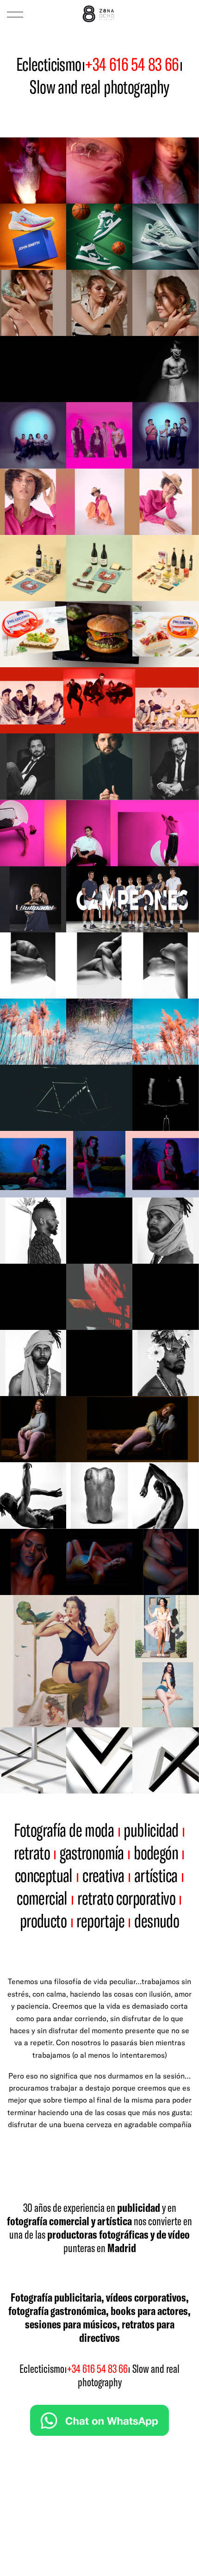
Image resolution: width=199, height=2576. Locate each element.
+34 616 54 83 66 (132, 64)
